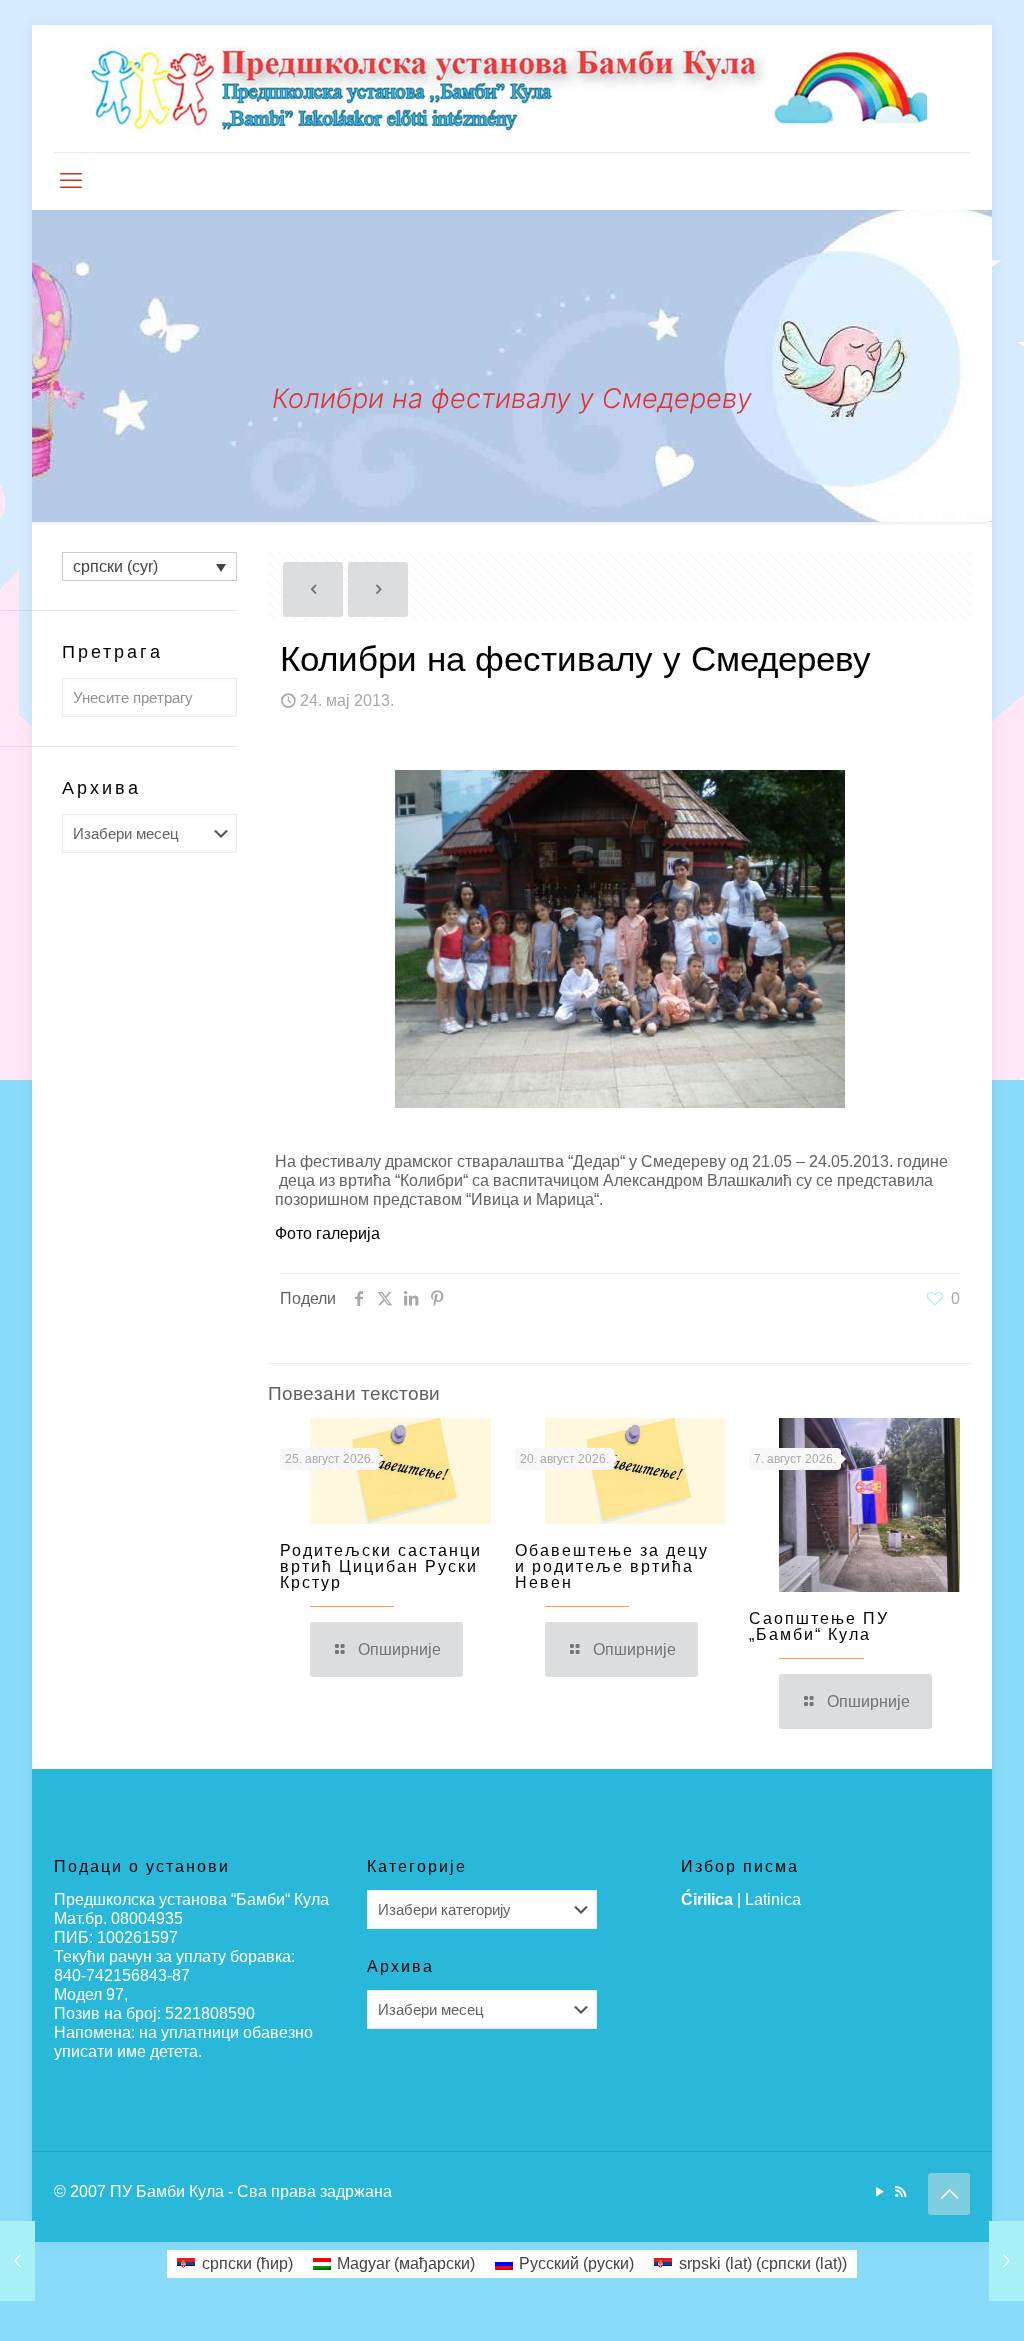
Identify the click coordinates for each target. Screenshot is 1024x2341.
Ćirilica (707, 1899)
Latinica (773, 1899)
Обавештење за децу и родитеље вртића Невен (612, 1566)
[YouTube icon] (879, 2191)
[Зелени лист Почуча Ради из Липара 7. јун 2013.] (1006, 2261)
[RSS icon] (900, 2191)
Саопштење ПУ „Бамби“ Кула (819, 1626)
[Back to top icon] (949, 2194)
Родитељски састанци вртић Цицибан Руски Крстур (381, 1566)
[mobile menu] (71, 181)
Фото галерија (327, 1233)
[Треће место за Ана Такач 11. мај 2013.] (17, 2261)
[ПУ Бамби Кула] (512, 88)
